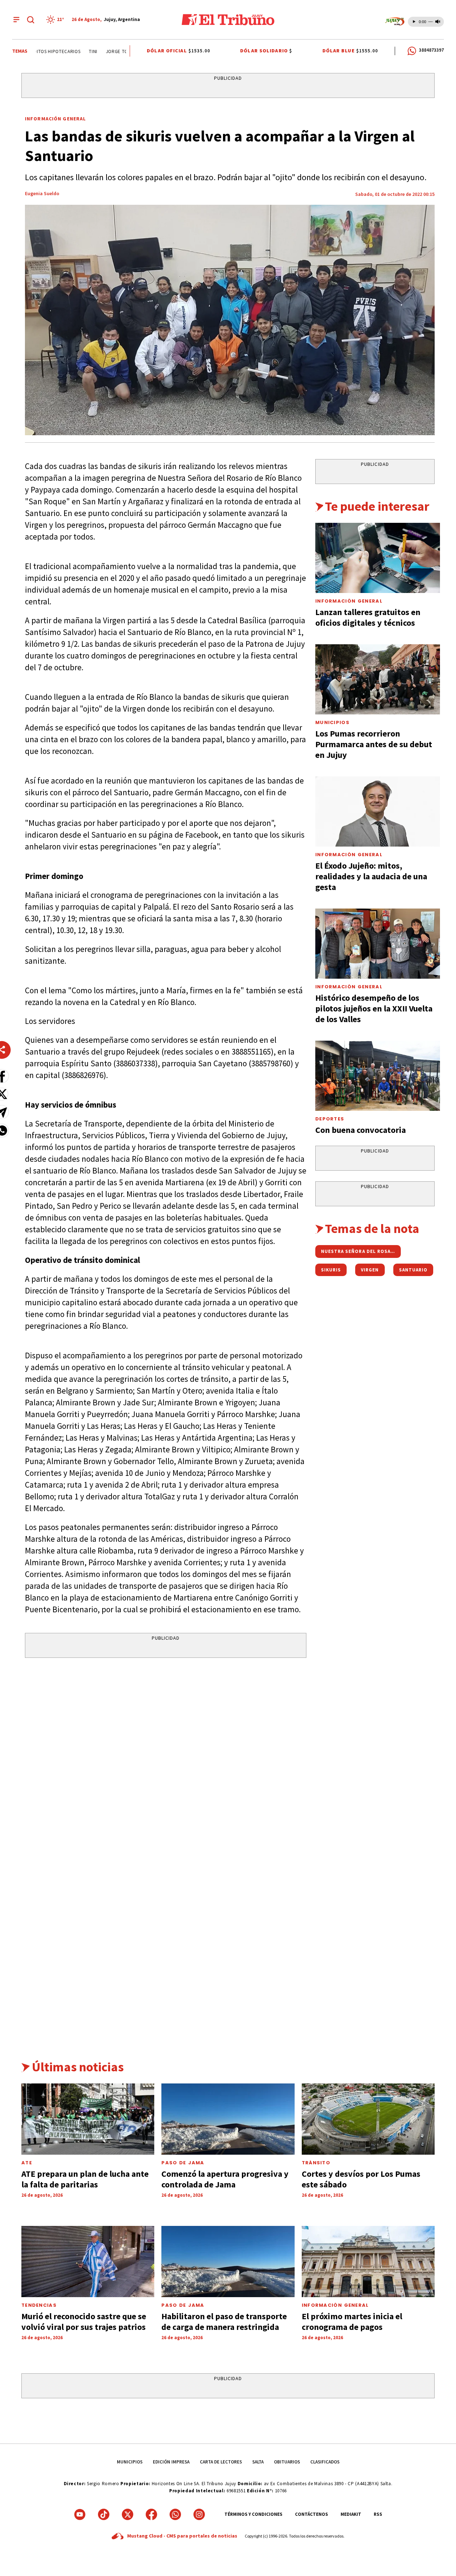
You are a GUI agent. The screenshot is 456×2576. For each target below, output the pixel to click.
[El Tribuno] (228, 20)
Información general (335, 2305)
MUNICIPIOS (130, 2462)
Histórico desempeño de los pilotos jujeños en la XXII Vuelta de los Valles (374, 1008)
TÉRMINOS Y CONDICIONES (253, 2514)
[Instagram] (199, 2514)
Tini (77, 51)
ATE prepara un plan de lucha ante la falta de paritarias (85, 2179)
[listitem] (56, 20)
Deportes (330, 1119)
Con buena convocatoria (361, 1130)
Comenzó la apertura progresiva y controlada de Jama (225, 2179)
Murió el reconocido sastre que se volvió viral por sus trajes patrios (84, 2322)
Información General (55, 119)
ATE (27, 2163)
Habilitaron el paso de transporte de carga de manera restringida (224, 2322)
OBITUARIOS (287, 2462)
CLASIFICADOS (325, 2462)
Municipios (332, 722)
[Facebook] (151, 2514)
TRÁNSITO (316, 2163)
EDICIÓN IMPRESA (171, 2462)
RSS (378, 2514)
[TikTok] (104, 2514)
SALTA (258, 2462)
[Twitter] (128, 2514)
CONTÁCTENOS (312, 2514)
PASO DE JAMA (183, 2163)
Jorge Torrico (107, 51)
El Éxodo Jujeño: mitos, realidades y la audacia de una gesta (371, 876)
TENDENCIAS (39, 2305)
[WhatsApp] (175, 2514)
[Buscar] (31, 20)
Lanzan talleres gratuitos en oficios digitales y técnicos (368, 617)
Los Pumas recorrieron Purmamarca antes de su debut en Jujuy (374, 744)
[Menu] (16, 20)
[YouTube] (80, 2514)
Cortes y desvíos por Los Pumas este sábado (361, 2179)
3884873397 (431, 50)
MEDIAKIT (351, 2514)
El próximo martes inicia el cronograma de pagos (352, 2322)
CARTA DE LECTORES (221, 2462)
